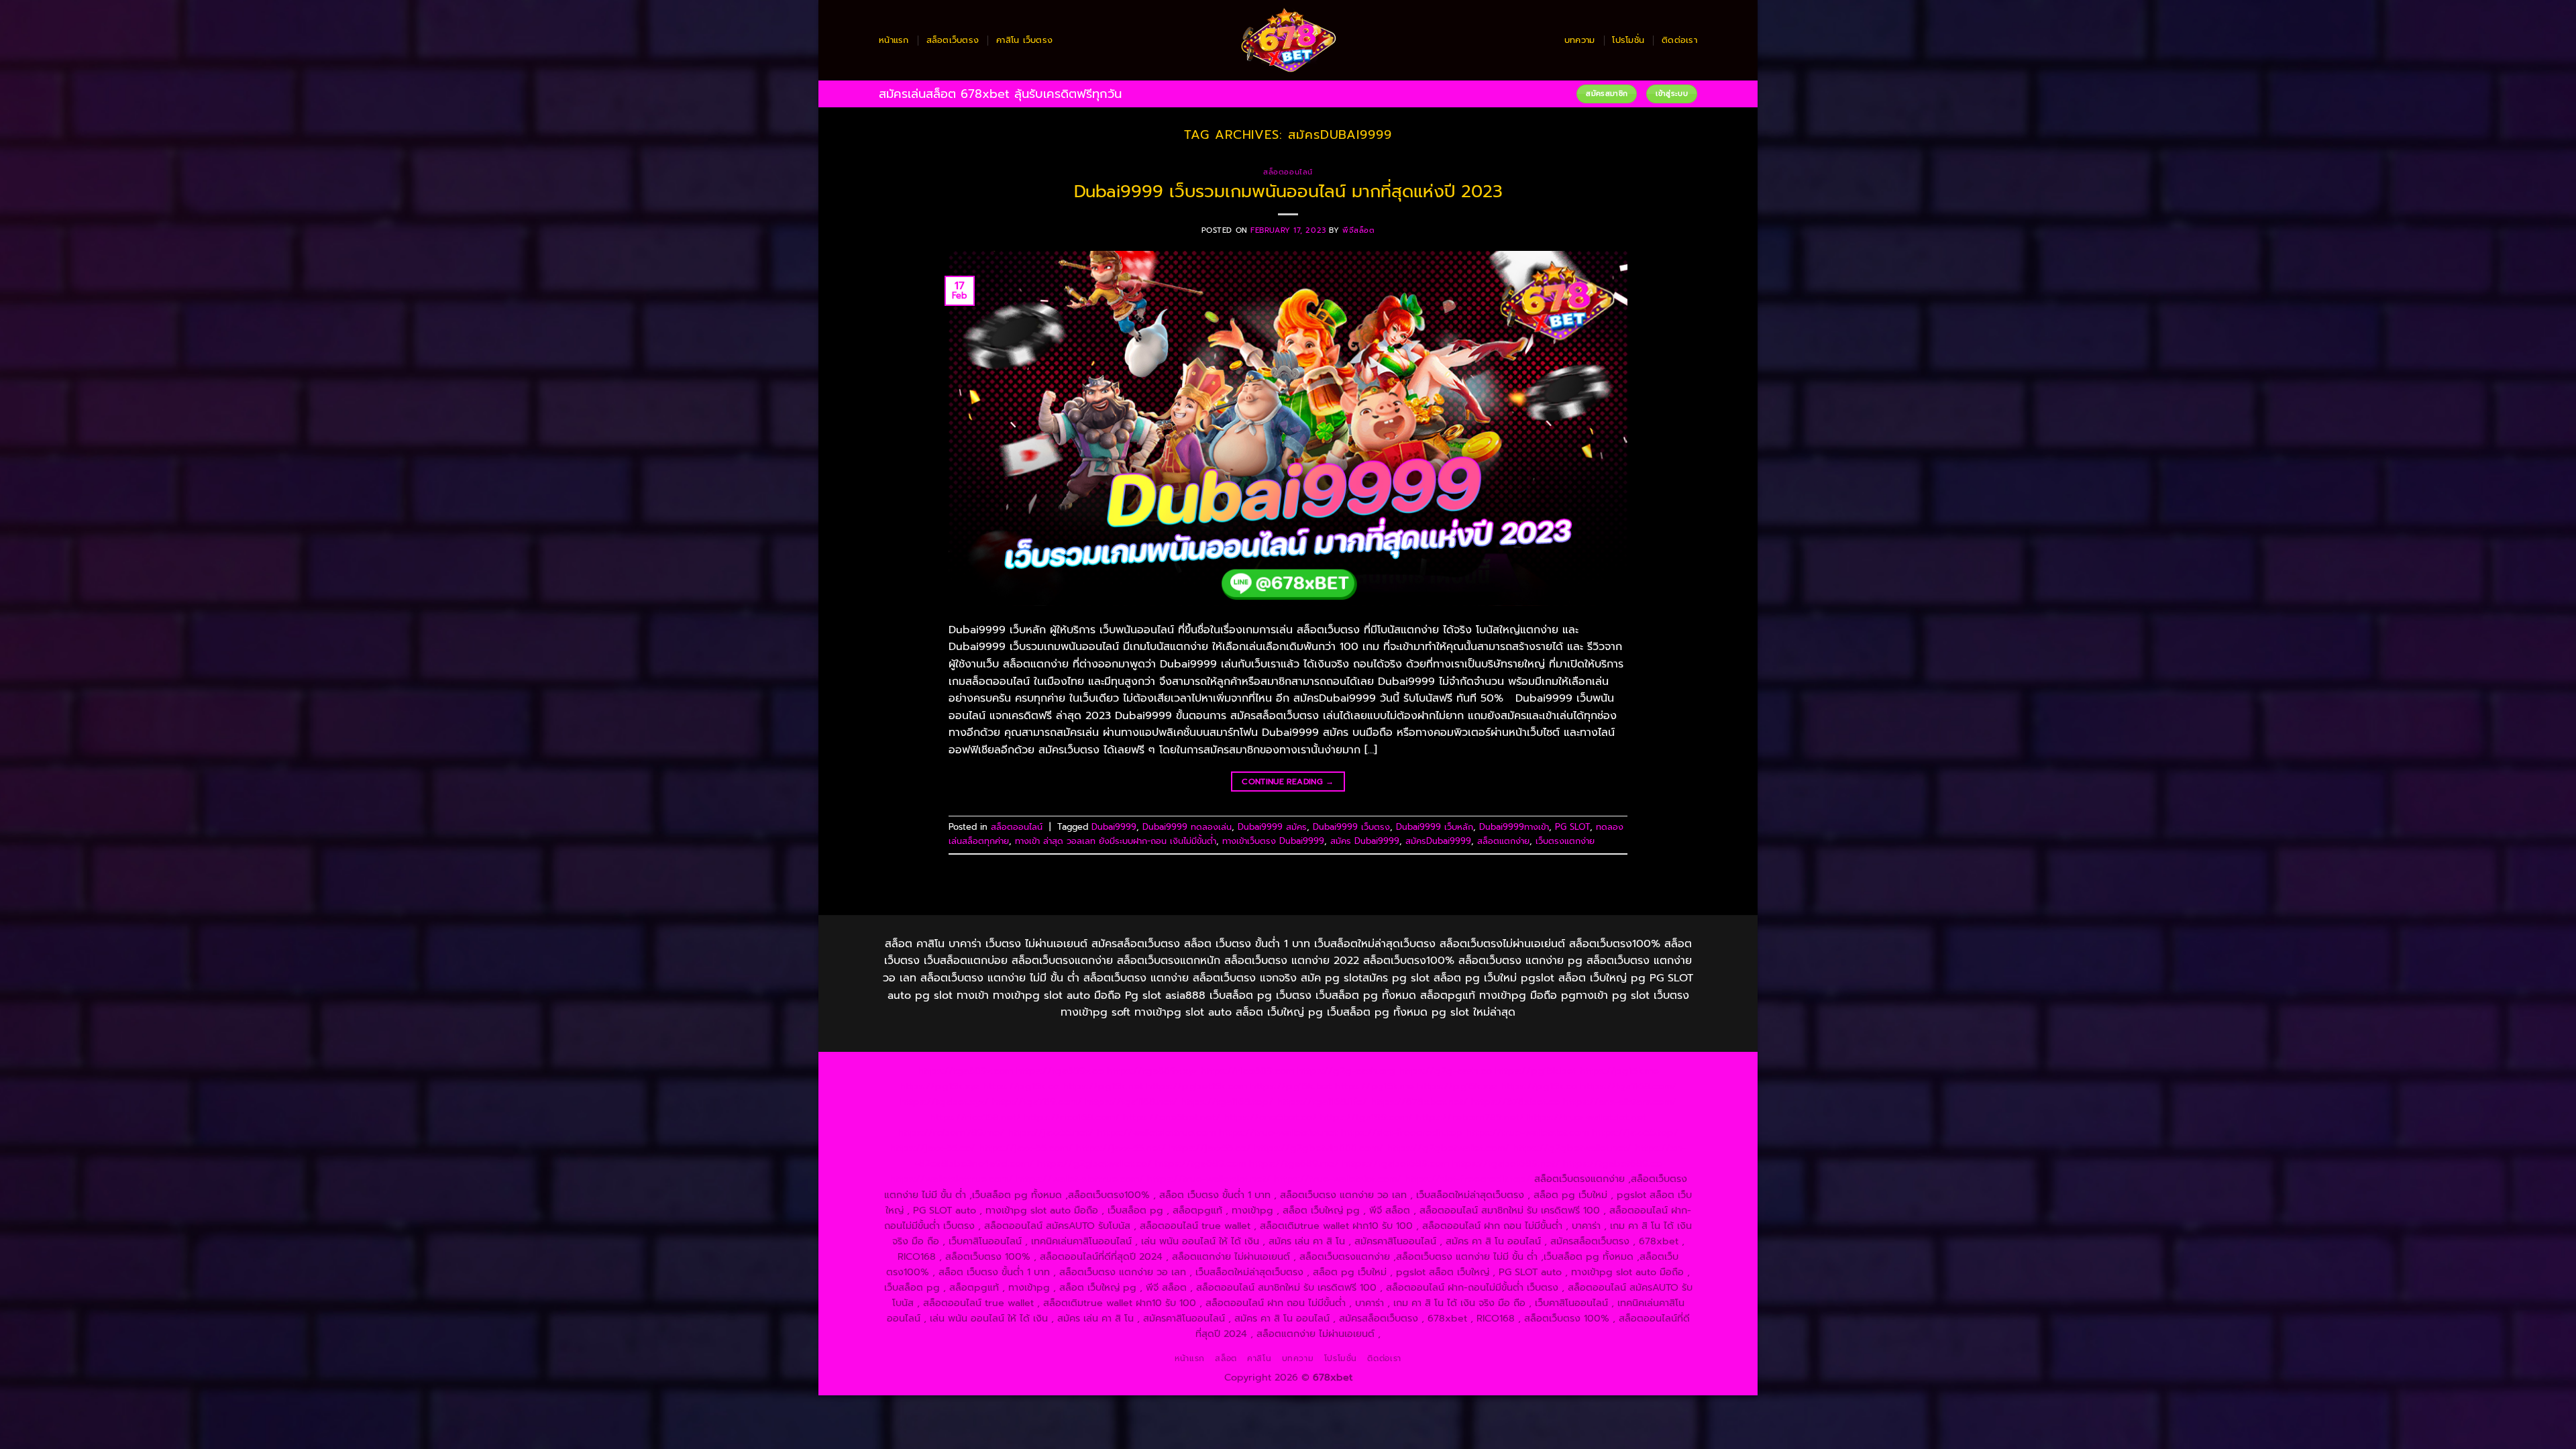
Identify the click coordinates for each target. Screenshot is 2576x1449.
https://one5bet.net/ (1172, 1117)
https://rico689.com (1247, 1071)
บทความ (1580, 40)
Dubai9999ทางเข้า (1514, 827)
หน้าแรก (894, 40)
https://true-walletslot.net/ (1209, 1179)
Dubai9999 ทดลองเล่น (1187, 827)
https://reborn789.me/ (951, 1132)
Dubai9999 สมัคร (1272, 827)
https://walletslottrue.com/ (951, 1179)
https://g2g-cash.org (1346, 1071)
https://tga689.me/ (1294, 1163)
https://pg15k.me (1619, 1071)
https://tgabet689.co (1612, 1163)
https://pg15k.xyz (940, 1086)
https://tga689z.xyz (1152, 1071)
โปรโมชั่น (1628, 40)
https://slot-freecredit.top (1402, 1132)
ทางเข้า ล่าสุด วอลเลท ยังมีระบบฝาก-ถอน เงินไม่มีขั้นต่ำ (1116, 841)
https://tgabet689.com (1396, 1163)
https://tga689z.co (1060, 1071)
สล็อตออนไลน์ (1288, 172)
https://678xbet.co (1515, 1102)
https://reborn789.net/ (1470, 1117)
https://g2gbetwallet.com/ (1448, 1148)
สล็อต (1226, 1358)
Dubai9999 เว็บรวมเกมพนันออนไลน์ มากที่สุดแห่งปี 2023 (1288, 192)
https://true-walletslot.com (1527, 1132)
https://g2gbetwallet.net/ (1572, 1148)
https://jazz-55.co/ (932, 1148)
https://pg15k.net (1103, 1086)
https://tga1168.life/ (1322, 1102)
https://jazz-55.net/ (1121, 1148)
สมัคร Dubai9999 (1365, 841)
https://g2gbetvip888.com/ (1319, 1148)
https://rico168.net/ (975, 1117)
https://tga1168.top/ (1227, 1102)
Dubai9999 (1114, 827)
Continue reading (1288, 782)
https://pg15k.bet (1536, 1071)
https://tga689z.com (965, 1071)
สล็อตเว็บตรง (953, 40)
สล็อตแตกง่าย (1503, 841)
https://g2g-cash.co (1445, 1071)
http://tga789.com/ (1037, 1102)
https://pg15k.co (1021, 1086)
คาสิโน (1259, 1358)
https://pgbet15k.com (1197, 1086)
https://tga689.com (1200, 1163)
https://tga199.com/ (1366, 1117)
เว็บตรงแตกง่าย (1565, 841)
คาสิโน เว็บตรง (1024, 40)
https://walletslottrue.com (1156, 1132)
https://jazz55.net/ (1051, 1132)
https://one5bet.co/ (1270, 1117)
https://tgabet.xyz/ (945, 1102)
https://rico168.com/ (1072, 1117)
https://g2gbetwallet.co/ (1094, 1163)
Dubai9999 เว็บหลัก (1435, 827)
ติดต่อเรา (1679, 40)
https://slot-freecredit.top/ (1468, 1179)
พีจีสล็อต (1358, 230)
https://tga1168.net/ (1131, 1102)
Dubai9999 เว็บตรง (1351, 827)
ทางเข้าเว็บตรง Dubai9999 (1273, 841)
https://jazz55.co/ (1210, 1148)
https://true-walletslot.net (1587, 1117)
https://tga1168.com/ (1628, 1086)
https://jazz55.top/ (1635, 1132)
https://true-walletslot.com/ (1338, 1179)
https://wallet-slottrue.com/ (1080, 1179)
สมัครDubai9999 (1438, 841)
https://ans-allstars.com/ (1620, 1102)
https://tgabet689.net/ (1506, 1163)
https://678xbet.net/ (1419, 1102)
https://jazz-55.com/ (1026, 1148)
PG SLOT (1572, 827)
